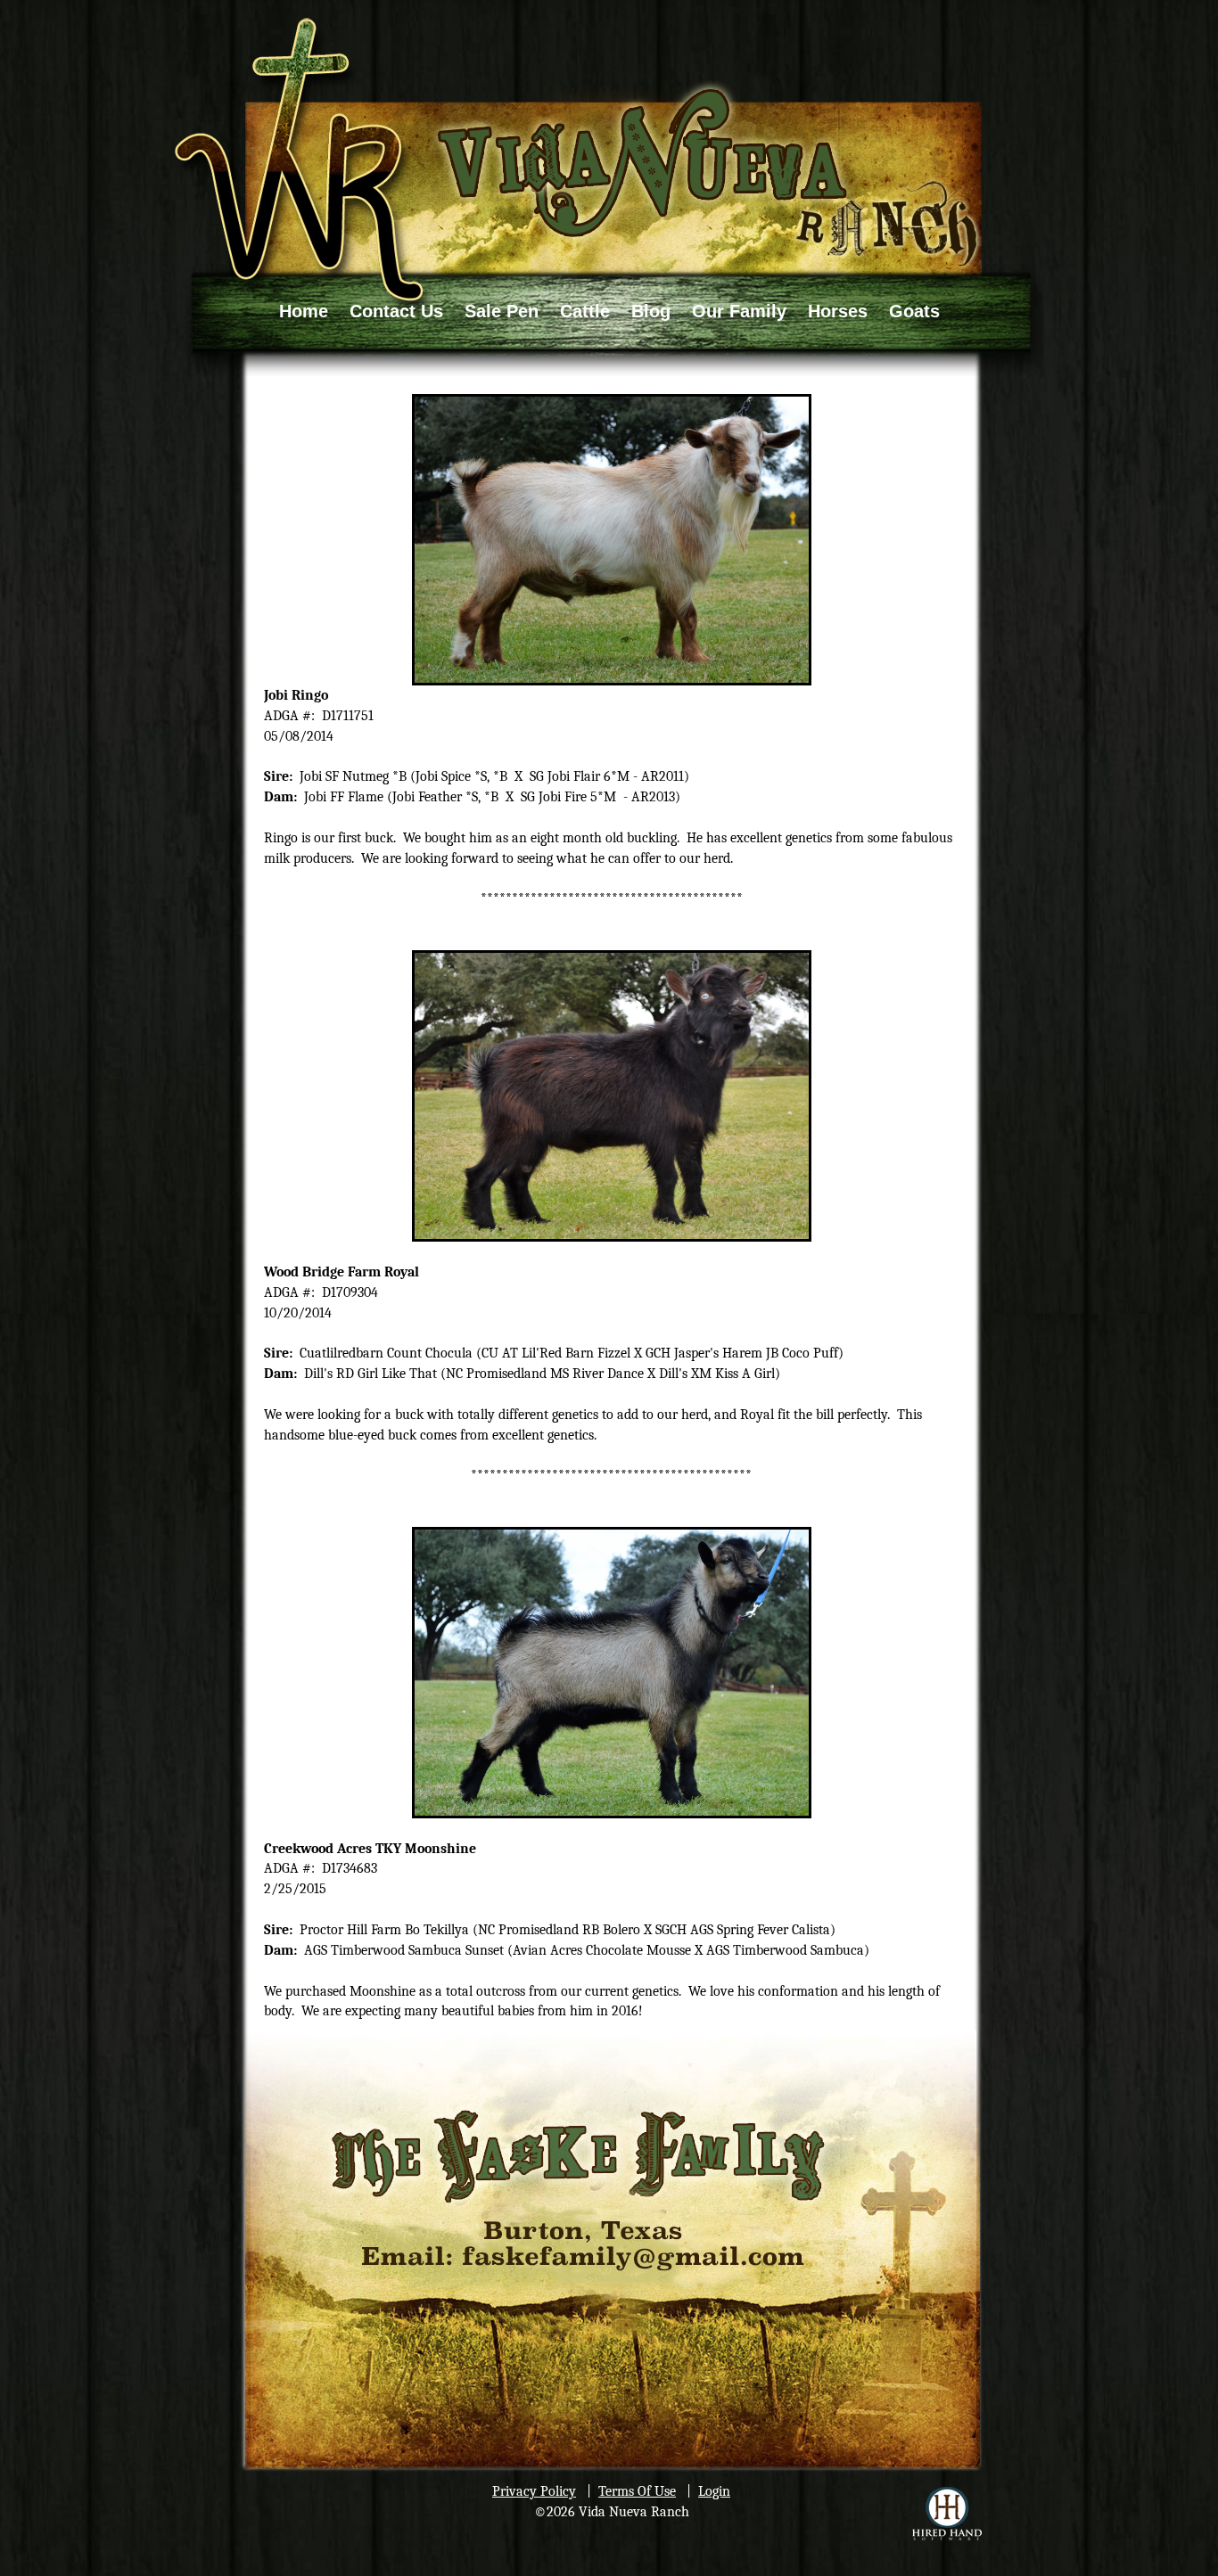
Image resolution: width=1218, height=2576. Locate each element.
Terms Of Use (637, 2491)
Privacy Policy (534, 2491)
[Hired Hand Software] (947, 2514)
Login (714, 2491)
